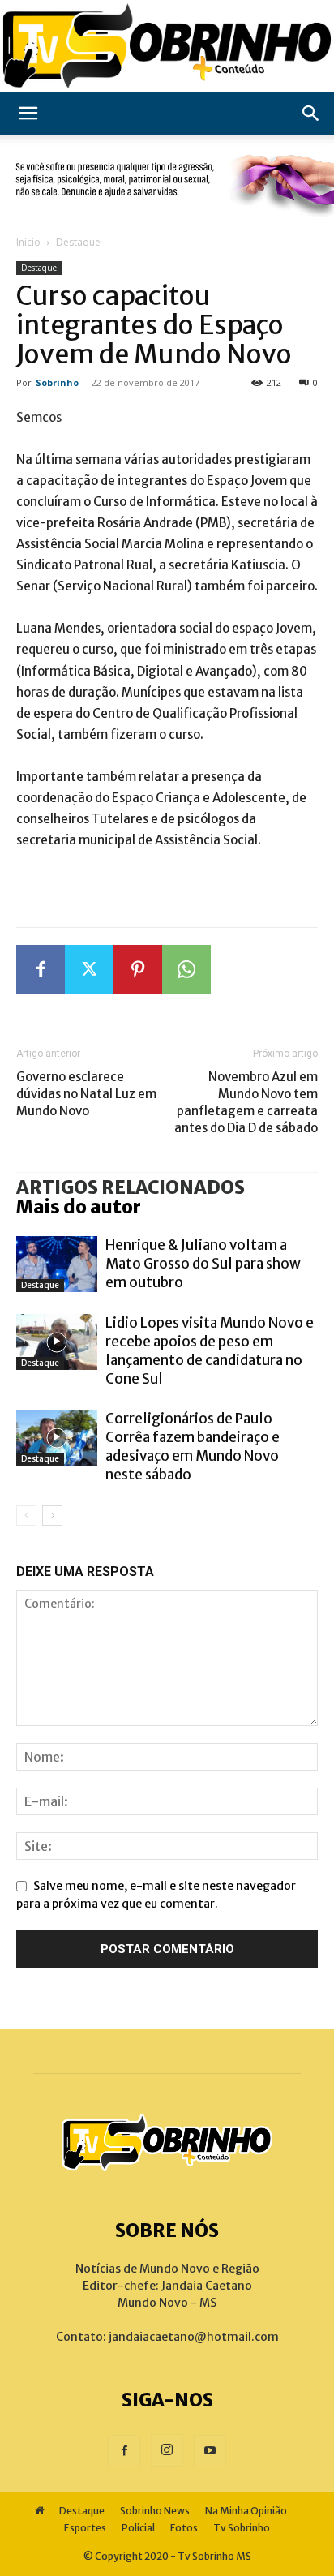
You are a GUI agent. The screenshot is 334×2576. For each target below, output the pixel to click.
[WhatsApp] (186, 969)
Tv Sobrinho (242, 2528)
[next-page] (52, 1516)
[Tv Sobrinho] (167, 46)
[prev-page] (26, 1516)
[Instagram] (167, 2450)
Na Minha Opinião (246, 2511)
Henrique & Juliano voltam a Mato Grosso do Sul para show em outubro (203, 1264)
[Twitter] (89, 969)
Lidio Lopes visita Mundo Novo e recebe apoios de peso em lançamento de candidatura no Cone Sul (210, 1351)
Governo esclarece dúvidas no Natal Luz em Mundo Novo (86, 1094)
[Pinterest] (138, 969)
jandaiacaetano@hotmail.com (194, 2337)
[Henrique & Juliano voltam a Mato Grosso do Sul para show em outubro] (57, 1264)
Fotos (184, 2528)
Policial (138, 2528)
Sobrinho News (155, 2511)
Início (28, 242)
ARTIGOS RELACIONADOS (131, 1187)
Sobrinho (57, 382)
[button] (28, 114)
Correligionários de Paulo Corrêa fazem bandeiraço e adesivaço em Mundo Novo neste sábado (193, 1447)
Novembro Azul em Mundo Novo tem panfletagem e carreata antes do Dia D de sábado (246, 1102)
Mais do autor (79, 1207)
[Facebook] (41, 969)
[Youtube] (210, 2451)
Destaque (78, 242)
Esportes (85, 2528)
